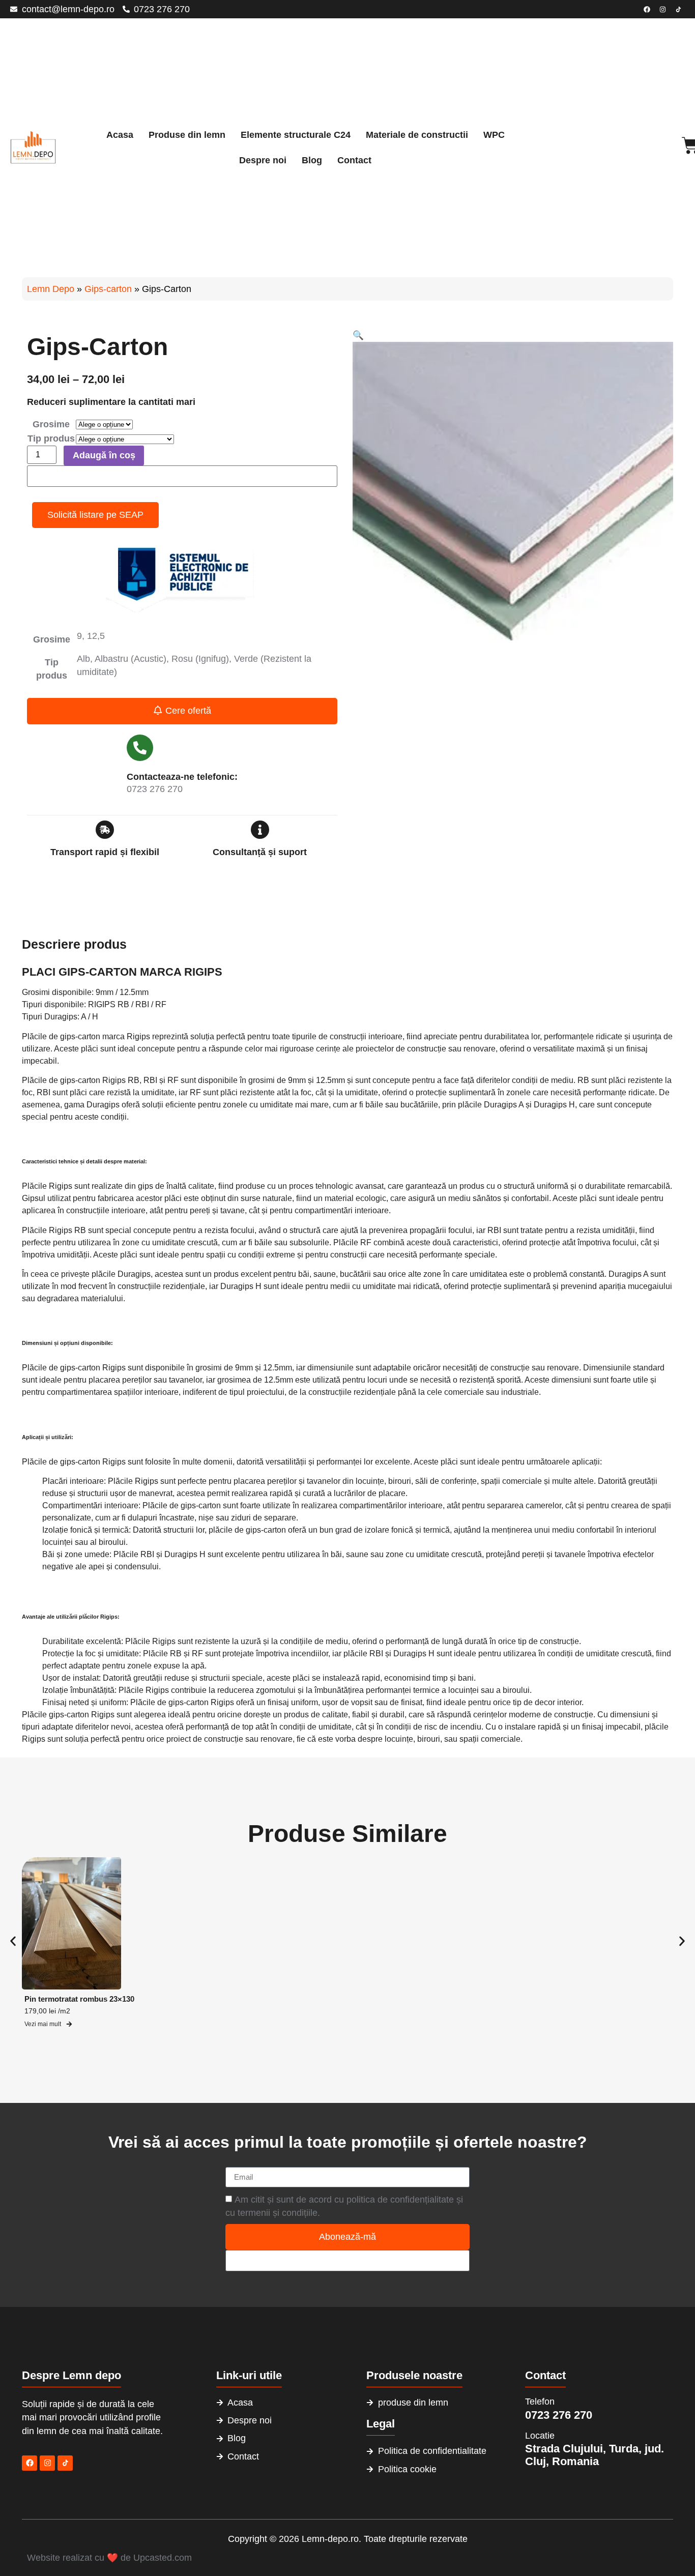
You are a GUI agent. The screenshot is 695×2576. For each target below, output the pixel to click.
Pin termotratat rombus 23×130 (79, 1999)
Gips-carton (108, 289)
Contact (354, 160)
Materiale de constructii (417, 135)
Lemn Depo (51, 289)
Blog (312, 160)
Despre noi (263, 160)
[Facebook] (647, 9)
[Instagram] (662, 9)
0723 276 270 (559, 2415)
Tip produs (51, 439)
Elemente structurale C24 (296, 135)
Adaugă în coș (104, 455)
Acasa (120, 135)
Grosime (51, 425)
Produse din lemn (187, 135)
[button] (358, 335)
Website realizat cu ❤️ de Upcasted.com (109, 2558)
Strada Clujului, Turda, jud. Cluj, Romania (595, 2455)
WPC (494, 135)
